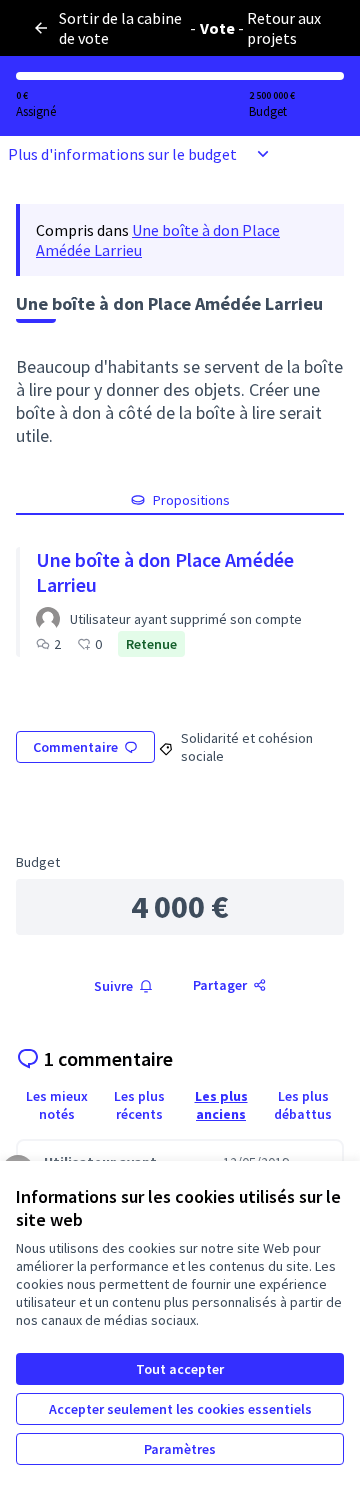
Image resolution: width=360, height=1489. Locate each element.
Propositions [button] (191, 500)
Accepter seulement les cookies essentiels (180, 1409)
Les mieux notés (57, 1105)
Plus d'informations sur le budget (122, 154)
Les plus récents (139, 1105)
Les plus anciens (221, 1105)
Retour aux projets (284, 28)
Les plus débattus (303, 1105)
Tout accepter (180, 1369)
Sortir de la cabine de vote (120, 28)
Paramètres (180, 1449)
